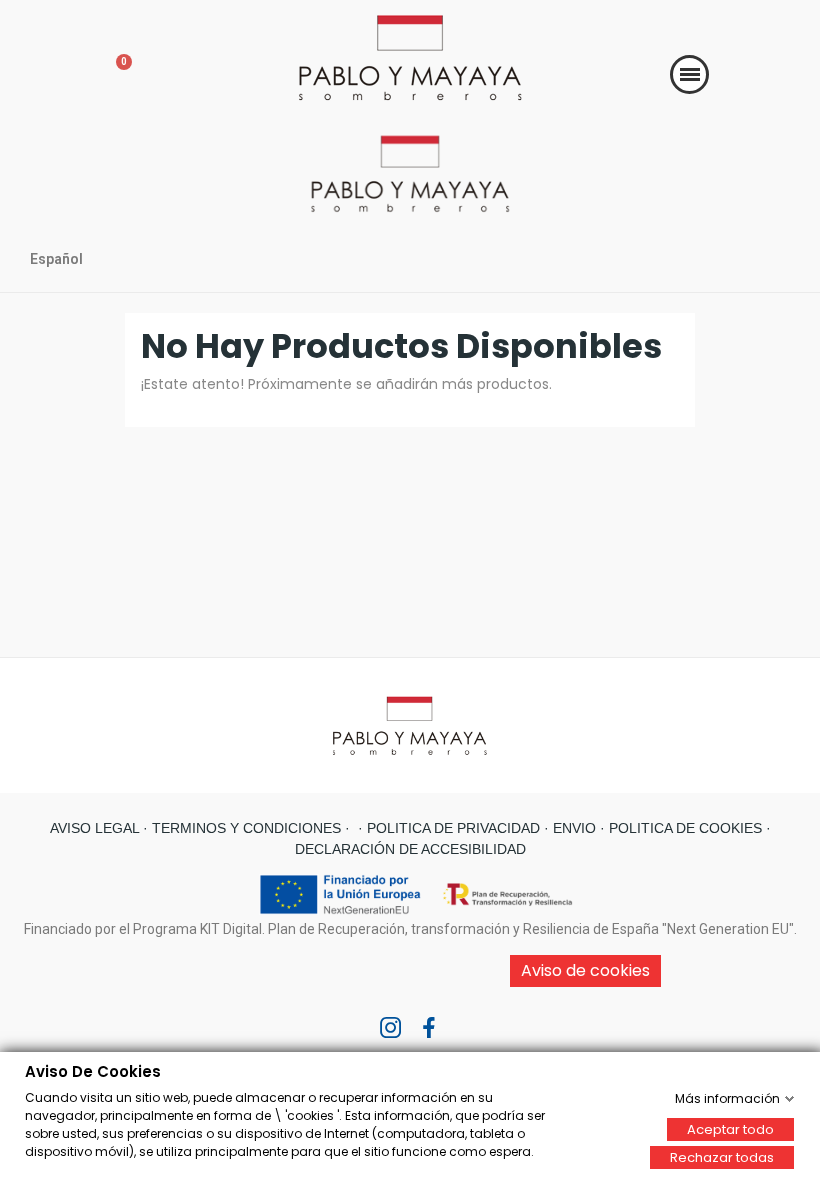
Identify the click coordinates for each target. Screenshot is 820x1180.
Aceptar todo (730, 1128)
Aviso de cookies (585, 970)
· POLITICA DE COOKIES (679, 828)
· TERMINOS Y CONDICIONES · (244, 828)
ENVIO (572, 828)
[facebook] (429, 1029)
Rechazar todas (722, 1156)
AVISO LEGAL (94, 828)
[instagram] (391, 1029)
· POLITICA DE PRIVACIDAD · (451, 828)
